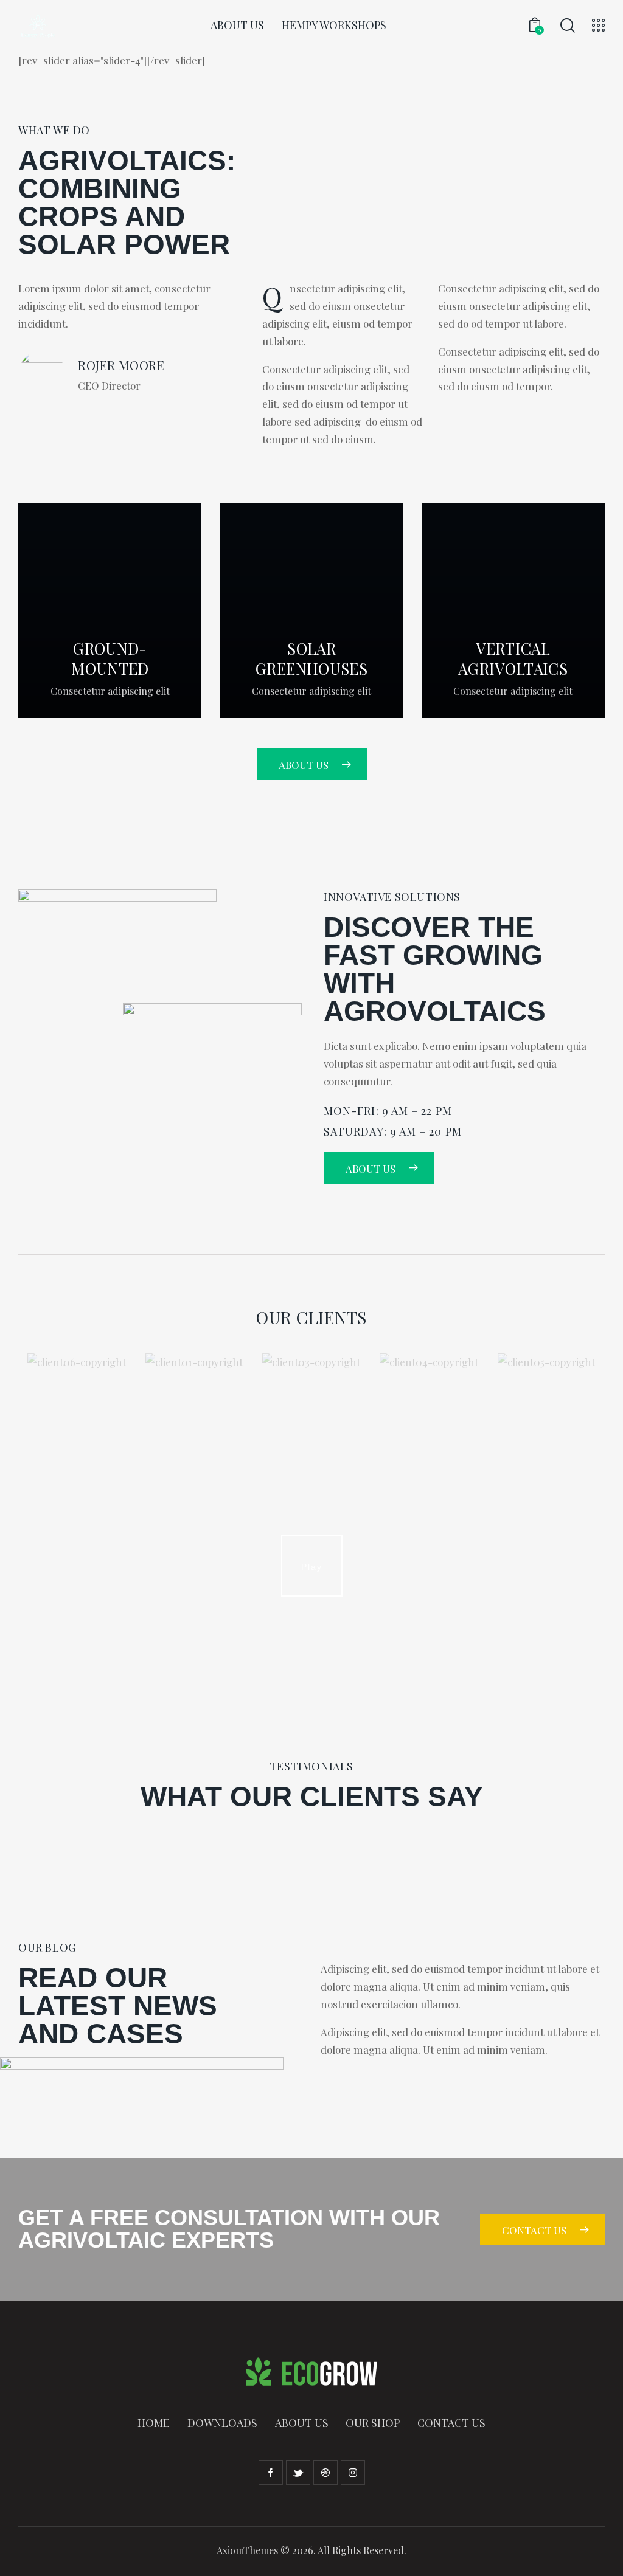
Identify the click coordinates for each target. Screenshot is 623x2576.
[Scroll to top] (590, 2553)
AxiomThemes (247, 2550)
